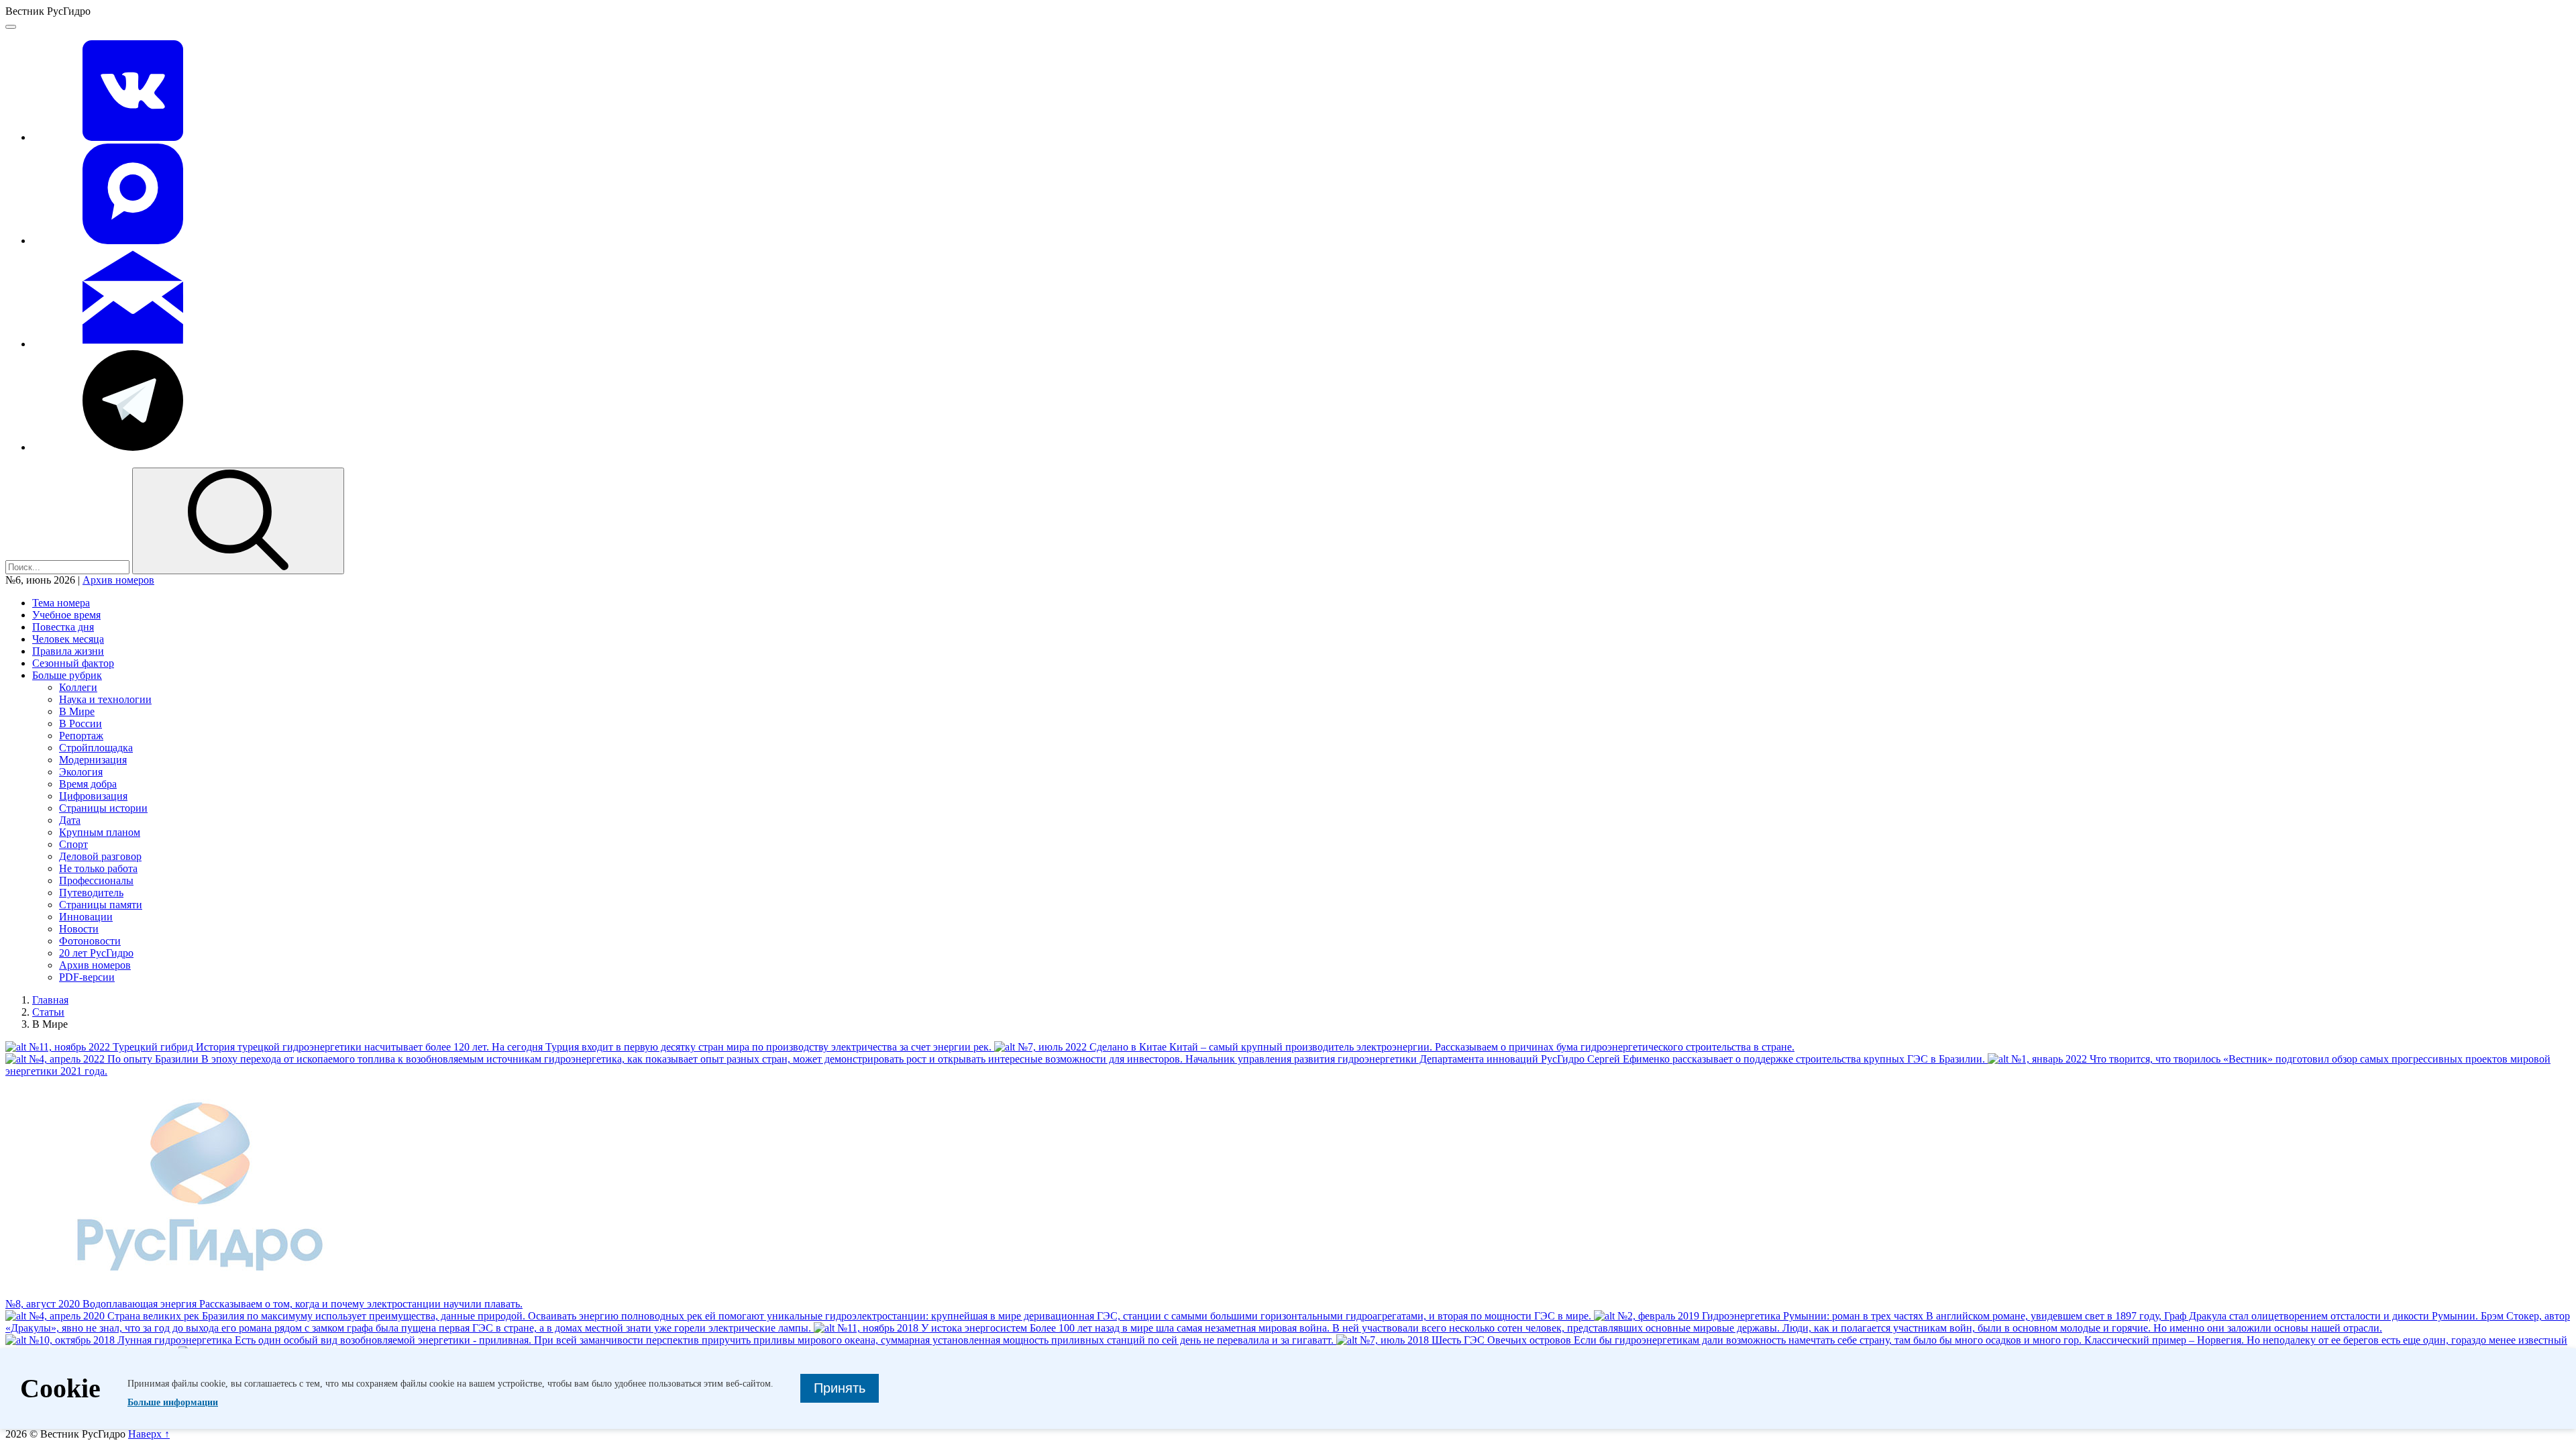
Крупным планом (100, 832)
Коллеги (78, 687)
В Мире (77, 711)
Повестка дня (63, 627)
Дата (70, 820)
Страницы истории (103, 808)
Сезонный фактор (73, 663)
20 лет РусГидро (96, 953)
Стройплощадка (96, 748)
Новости (79, 929)
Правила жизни (68, 651)
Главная (50, 1000)
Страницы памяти (101, 905)
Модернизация (93, 760)
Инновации (86, 917)
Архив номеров (118, 580)
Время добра (88, 784)
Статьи (48, 1012)
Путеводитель (91, 893)
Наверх (149, 1434)
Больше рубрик (67, 675)
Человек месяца (68, 639)
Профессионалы (96, 880)
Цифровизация (93, 796)
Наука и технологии (105, 699)
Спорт (73, 844)
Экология (81, 772)
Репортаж (81, 736)
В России (80, 723)
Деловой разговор (100, 856)
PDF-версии (87, 977)
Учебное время (66, 615)
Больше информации (173, 1402)
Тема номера (61, 603)
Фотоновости (90, 941)
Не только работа (98, 868)
